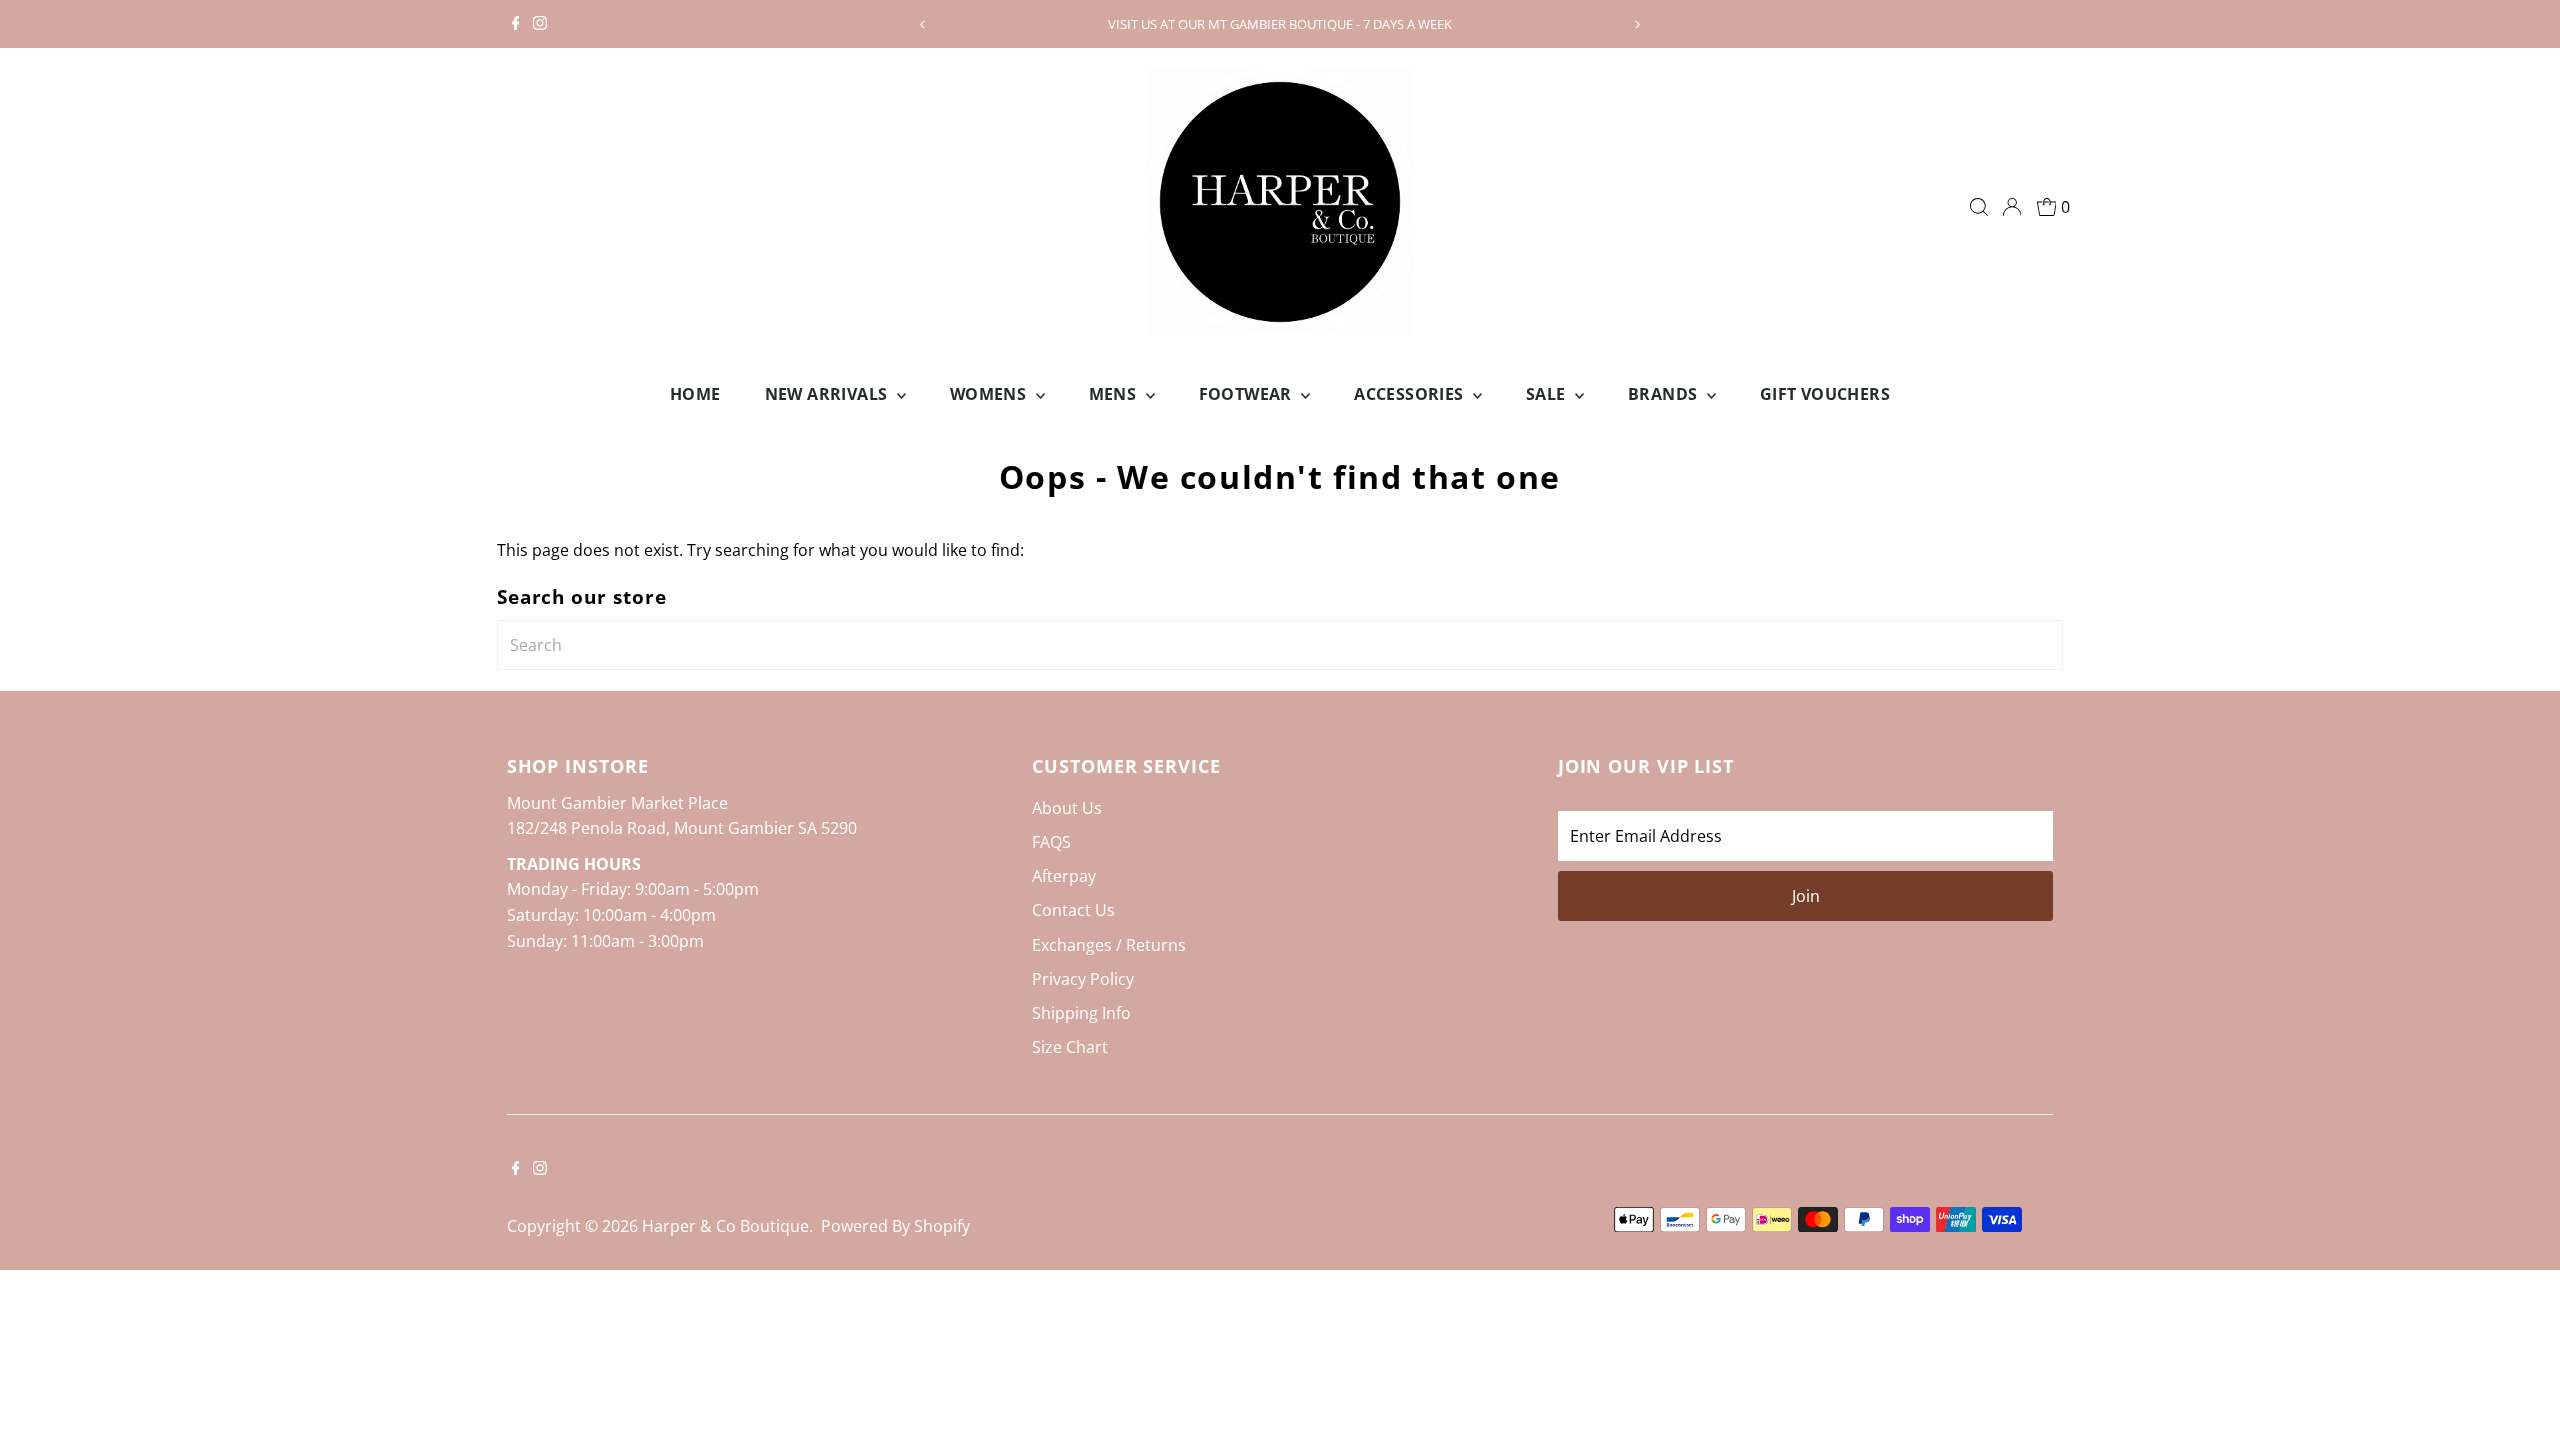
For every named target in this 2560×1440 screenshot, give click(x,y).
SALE (1548, 394)
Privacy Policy (1083, 979)
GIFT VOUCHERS (1825, 394)
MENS (1115, 394)
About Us (1067, 808)
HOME (695, 394)
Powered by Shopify (895, 1226)
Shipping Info (1081, 1013)
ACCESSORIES (1411, 394)
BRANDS (1665, 394)
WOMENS (990, 394)
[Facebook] (516, 24)
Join (1806, 896)
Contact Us (1073, 910)
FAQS (1051, 842)
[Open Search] (1979, 207)
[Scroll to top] (2520, 1385)
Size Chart (1070, 1047)
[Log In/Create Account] (2012, 207)
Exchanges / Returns (1109, 945)
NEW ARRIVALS (828, 394)
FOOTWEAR (1248, 394)
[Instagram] (540, 24)
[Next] (1636, 24)
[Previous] (923, 24)
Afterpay (1064, 876)
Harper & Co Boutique (725, 1226)
